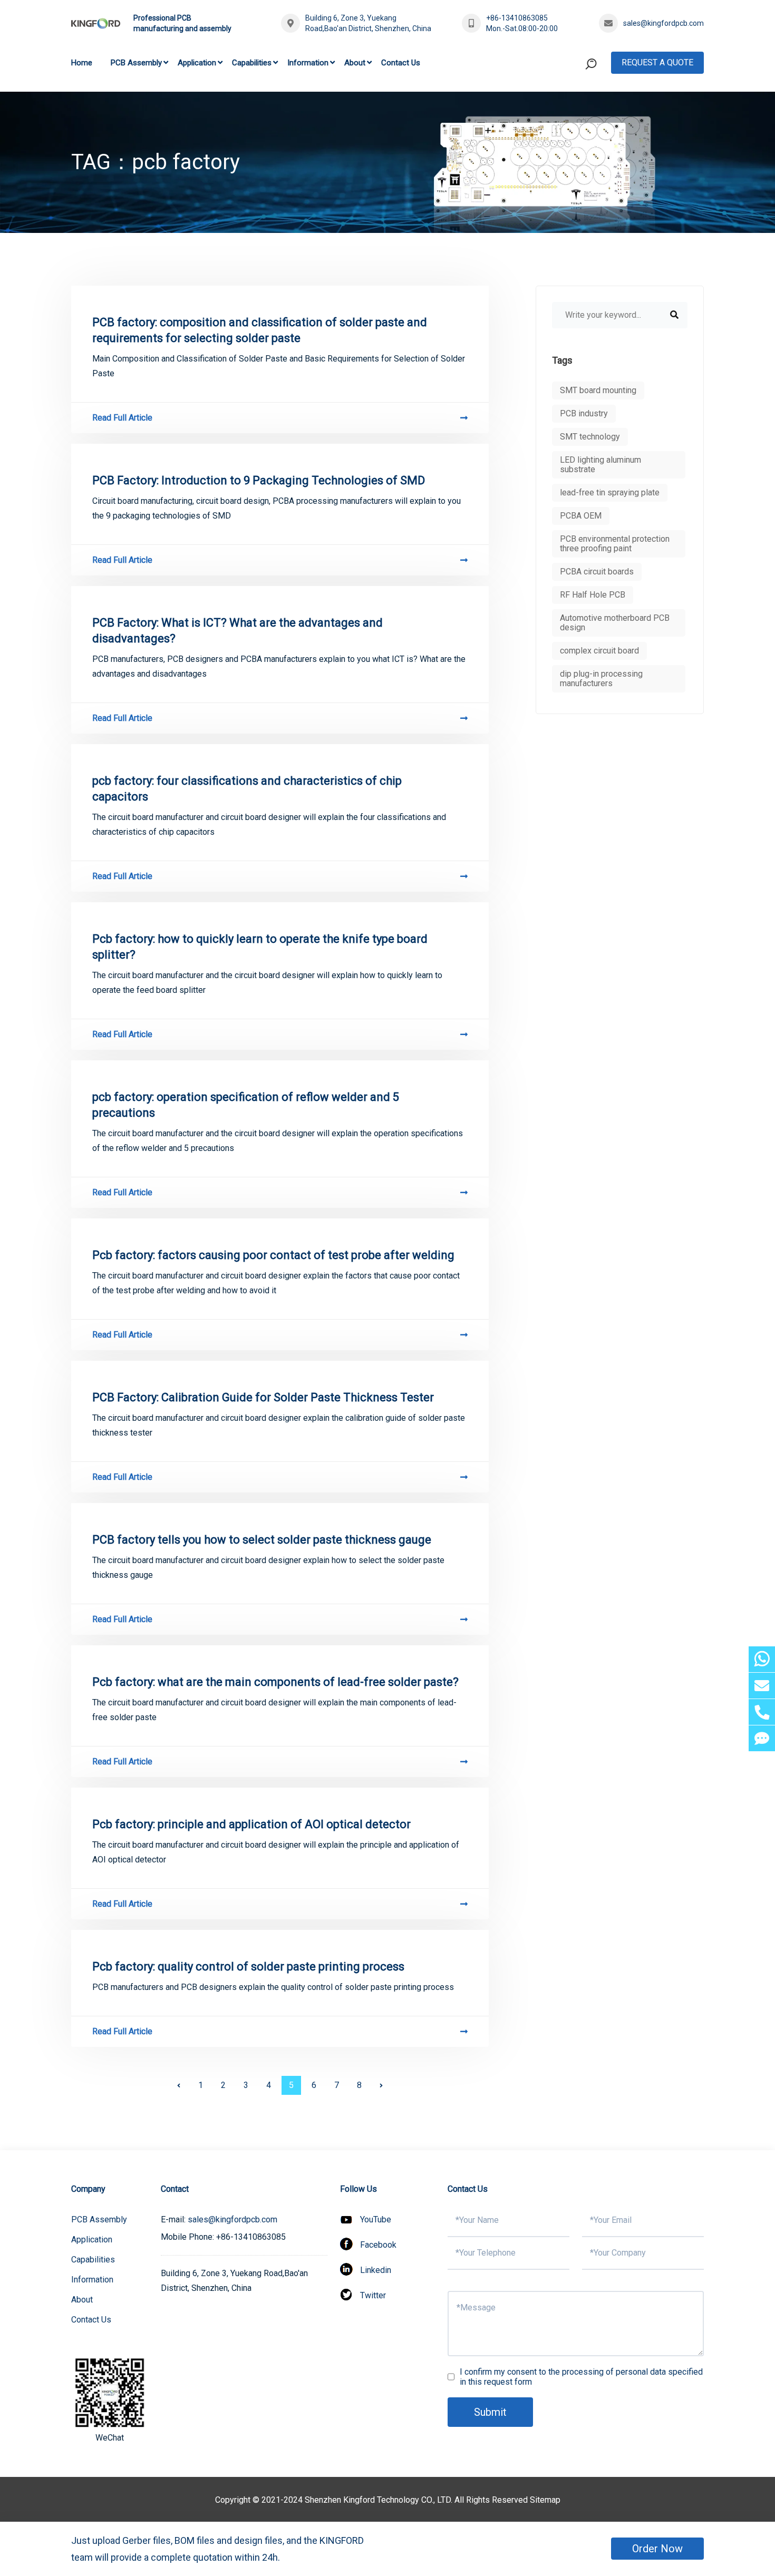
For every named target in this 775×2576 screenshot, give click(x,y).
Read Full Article (122, 418)
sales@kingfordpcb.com (663, 23)
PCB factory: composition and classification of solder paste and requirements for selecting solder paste (260, 330)
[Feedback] (762, 1738)
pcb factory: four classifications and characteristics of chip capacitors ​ (247, 789)
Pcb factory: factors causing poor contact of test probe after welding (273, 1255)
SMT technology (590, 437)
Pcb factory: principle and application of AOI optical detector (251, 1824)
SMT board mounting (598, 390)
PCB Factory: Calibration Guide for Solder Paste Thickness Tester (263, 1397)
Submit (490, 2412)
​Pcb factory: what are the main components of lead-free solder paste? (275, 1682)
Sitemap (545, 2500)
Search (571, 107)
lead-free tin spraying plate (610, 492)
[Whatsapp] (762, 1659)
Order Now (657, 2549)
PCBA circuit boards (597, 572)
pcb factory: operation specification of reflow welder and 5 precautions (246, 1105)
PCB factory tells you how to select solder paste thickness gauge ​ (263, 1540)
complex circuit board (599, 651)
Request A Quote (657, 62)
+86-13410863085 (517, 18)
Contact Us (401, 63)
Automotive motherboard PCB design (615, 623)
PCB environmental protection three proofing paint (615, 544)
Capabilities (252, 63)
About (355, 63)
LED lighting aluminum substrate (600, 465)
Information (308, 63)
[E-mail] (762, 1686)
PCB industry (584, 413)
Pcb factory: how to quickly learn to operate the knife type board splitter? (260, 947)
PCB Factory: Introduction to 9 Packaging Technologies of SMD (259, 480)
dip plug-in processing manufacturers (601, 679)
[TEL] (762, 1712)
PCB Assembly (136, 63)
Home (82, 63)
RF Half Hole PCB (593, 595)
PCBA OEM (581, 516)
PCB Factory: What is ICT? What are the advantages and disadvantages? (238, 631)
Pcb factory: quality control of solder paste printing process (248, 1967)
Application (197, 63)
